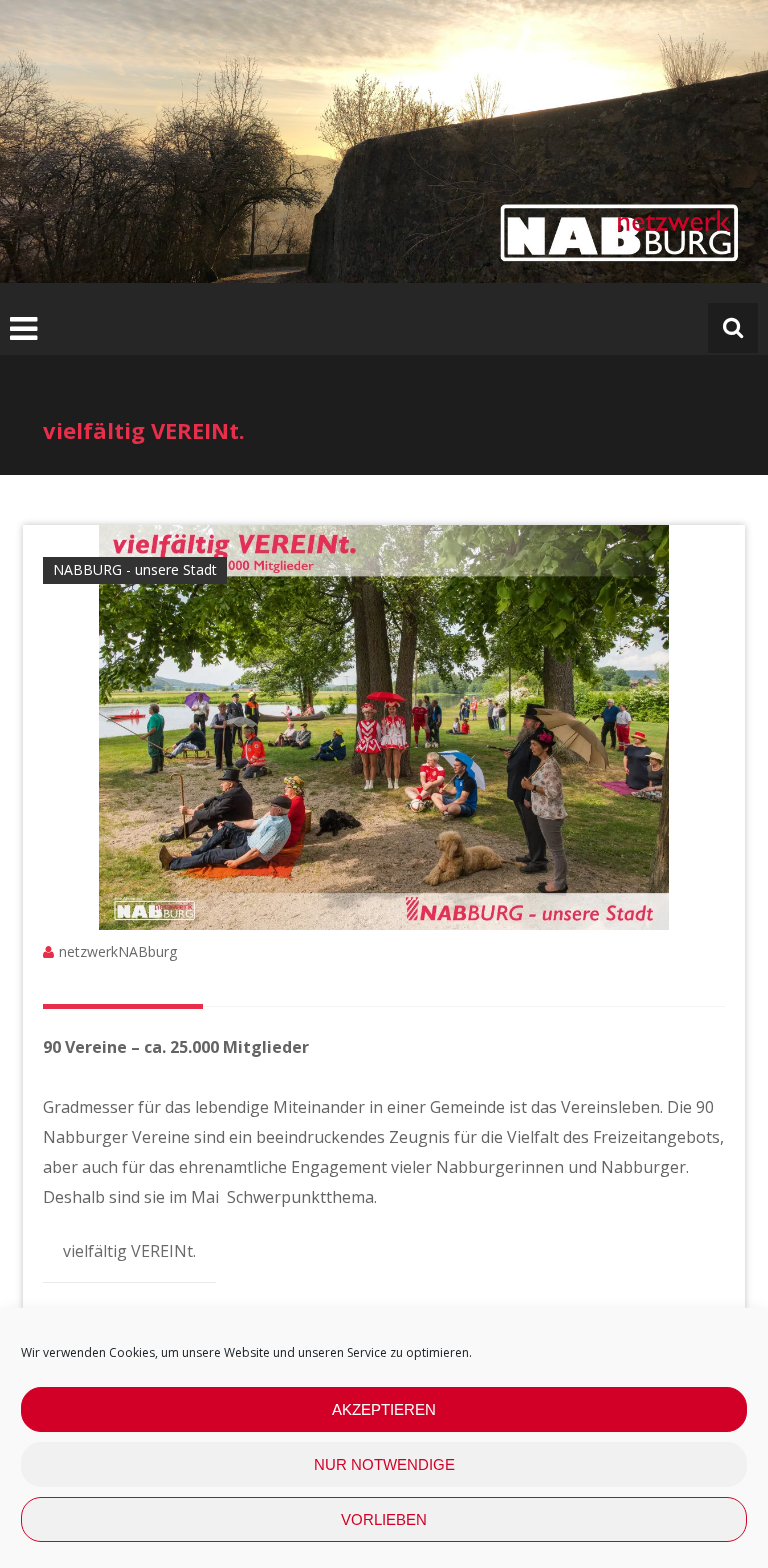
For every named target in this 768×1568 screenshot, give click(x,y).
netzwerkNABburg (118, 951)
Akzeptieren (384, 1409)
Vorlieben (384, 1519)
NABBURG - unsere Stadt (135, 569)
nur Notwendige (384, 1464)
